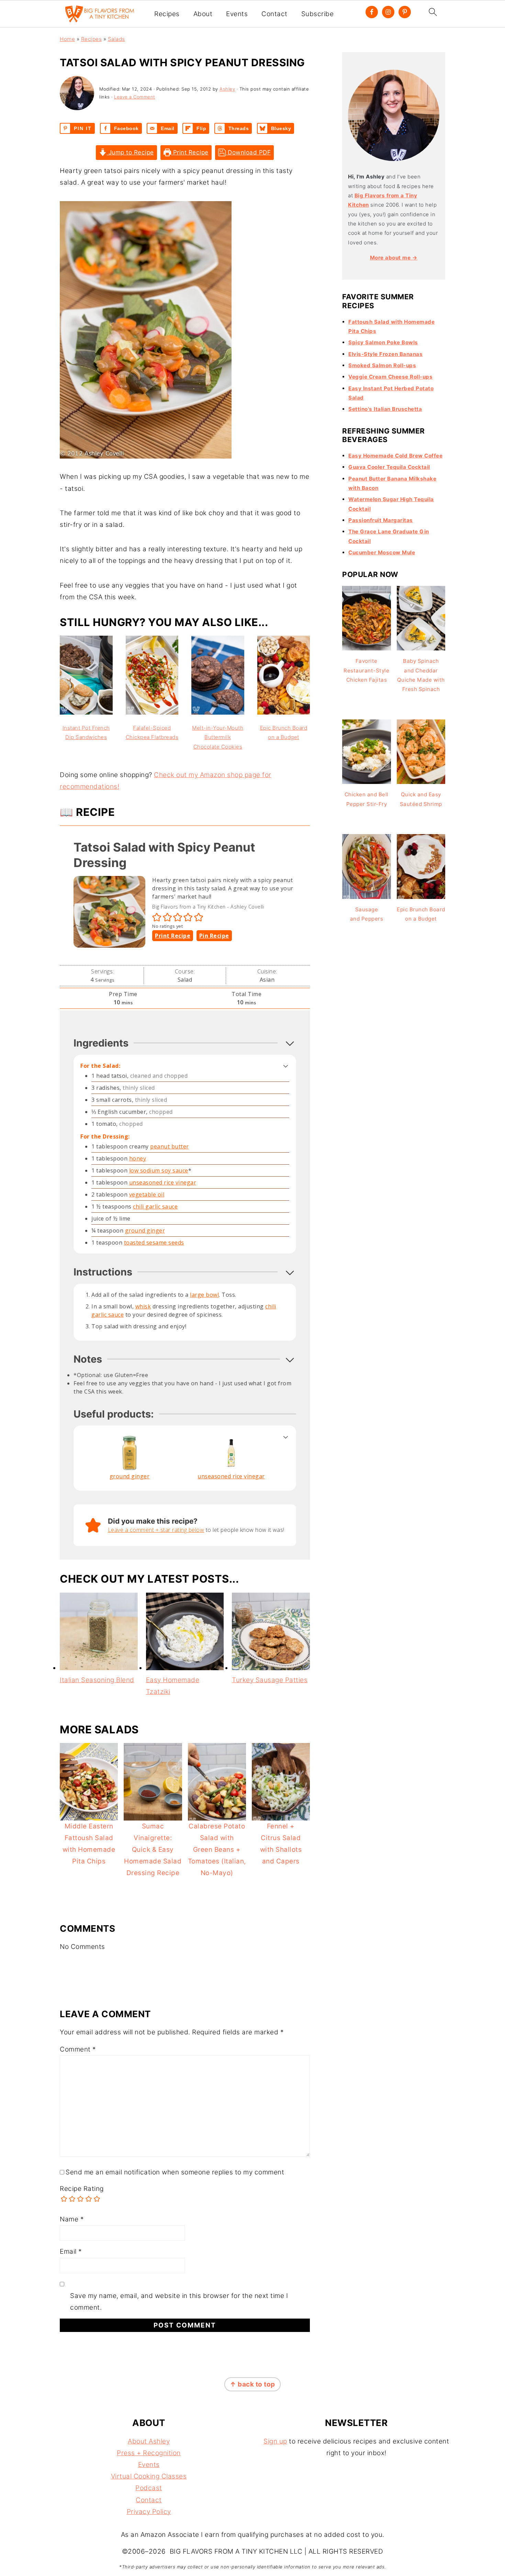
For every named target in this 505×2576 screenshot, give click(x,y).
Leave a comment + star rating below (156, 1530)
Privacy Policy (149, 2512)
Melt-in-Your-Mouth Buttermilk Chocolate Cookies (218, 737)
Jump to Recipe (130, 152)
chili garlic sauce (155, 1206)
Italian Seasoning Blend (97, 1680)
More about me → (394, 258)
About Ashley (149, 2441)
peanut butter (170, 1146)
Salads (116, 39)
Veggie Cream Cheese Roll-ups (390, 377)
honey (138, 1158)
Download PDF (249, 152)
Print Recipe (190, 152)
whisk (143, 1306)
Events (237, 14)
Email (71, 2251)
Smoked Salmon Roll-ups (382, 365)
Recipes (167, 14)
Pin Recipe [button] (214, 936)
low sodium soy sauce (159, 1170)
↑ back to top (252, 2384)
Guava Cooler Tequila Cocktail (389, 467)
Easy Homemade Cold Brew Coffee (395, 456)
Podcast (149, 2488)
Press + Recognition (149, 2453)
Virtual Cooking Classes (149, 2476)
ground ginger (145, 1231)
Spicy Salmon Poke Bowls (383, 342)
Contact (274, 14)
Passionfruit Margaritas (381, 520)
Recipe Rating (82, 2189)
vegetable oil (147, 1194)
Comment (78, 2049)
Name (72, 2219)
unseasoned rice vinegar (163, 1182)
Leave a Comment (135, 97)
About (203, 14)
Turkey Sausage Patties (270, 1680)
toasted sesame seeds (154, 1243)
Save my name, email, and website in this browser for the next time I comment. (179, 2302)
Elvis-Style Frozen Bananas (385, 354)
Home (67, 39)
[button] (157, 917)
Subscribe (318, 14)
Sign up (275, 2441)
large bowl (204, 1295)
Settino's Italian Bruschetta (385, 409)
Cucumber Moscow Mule (382, 552)
